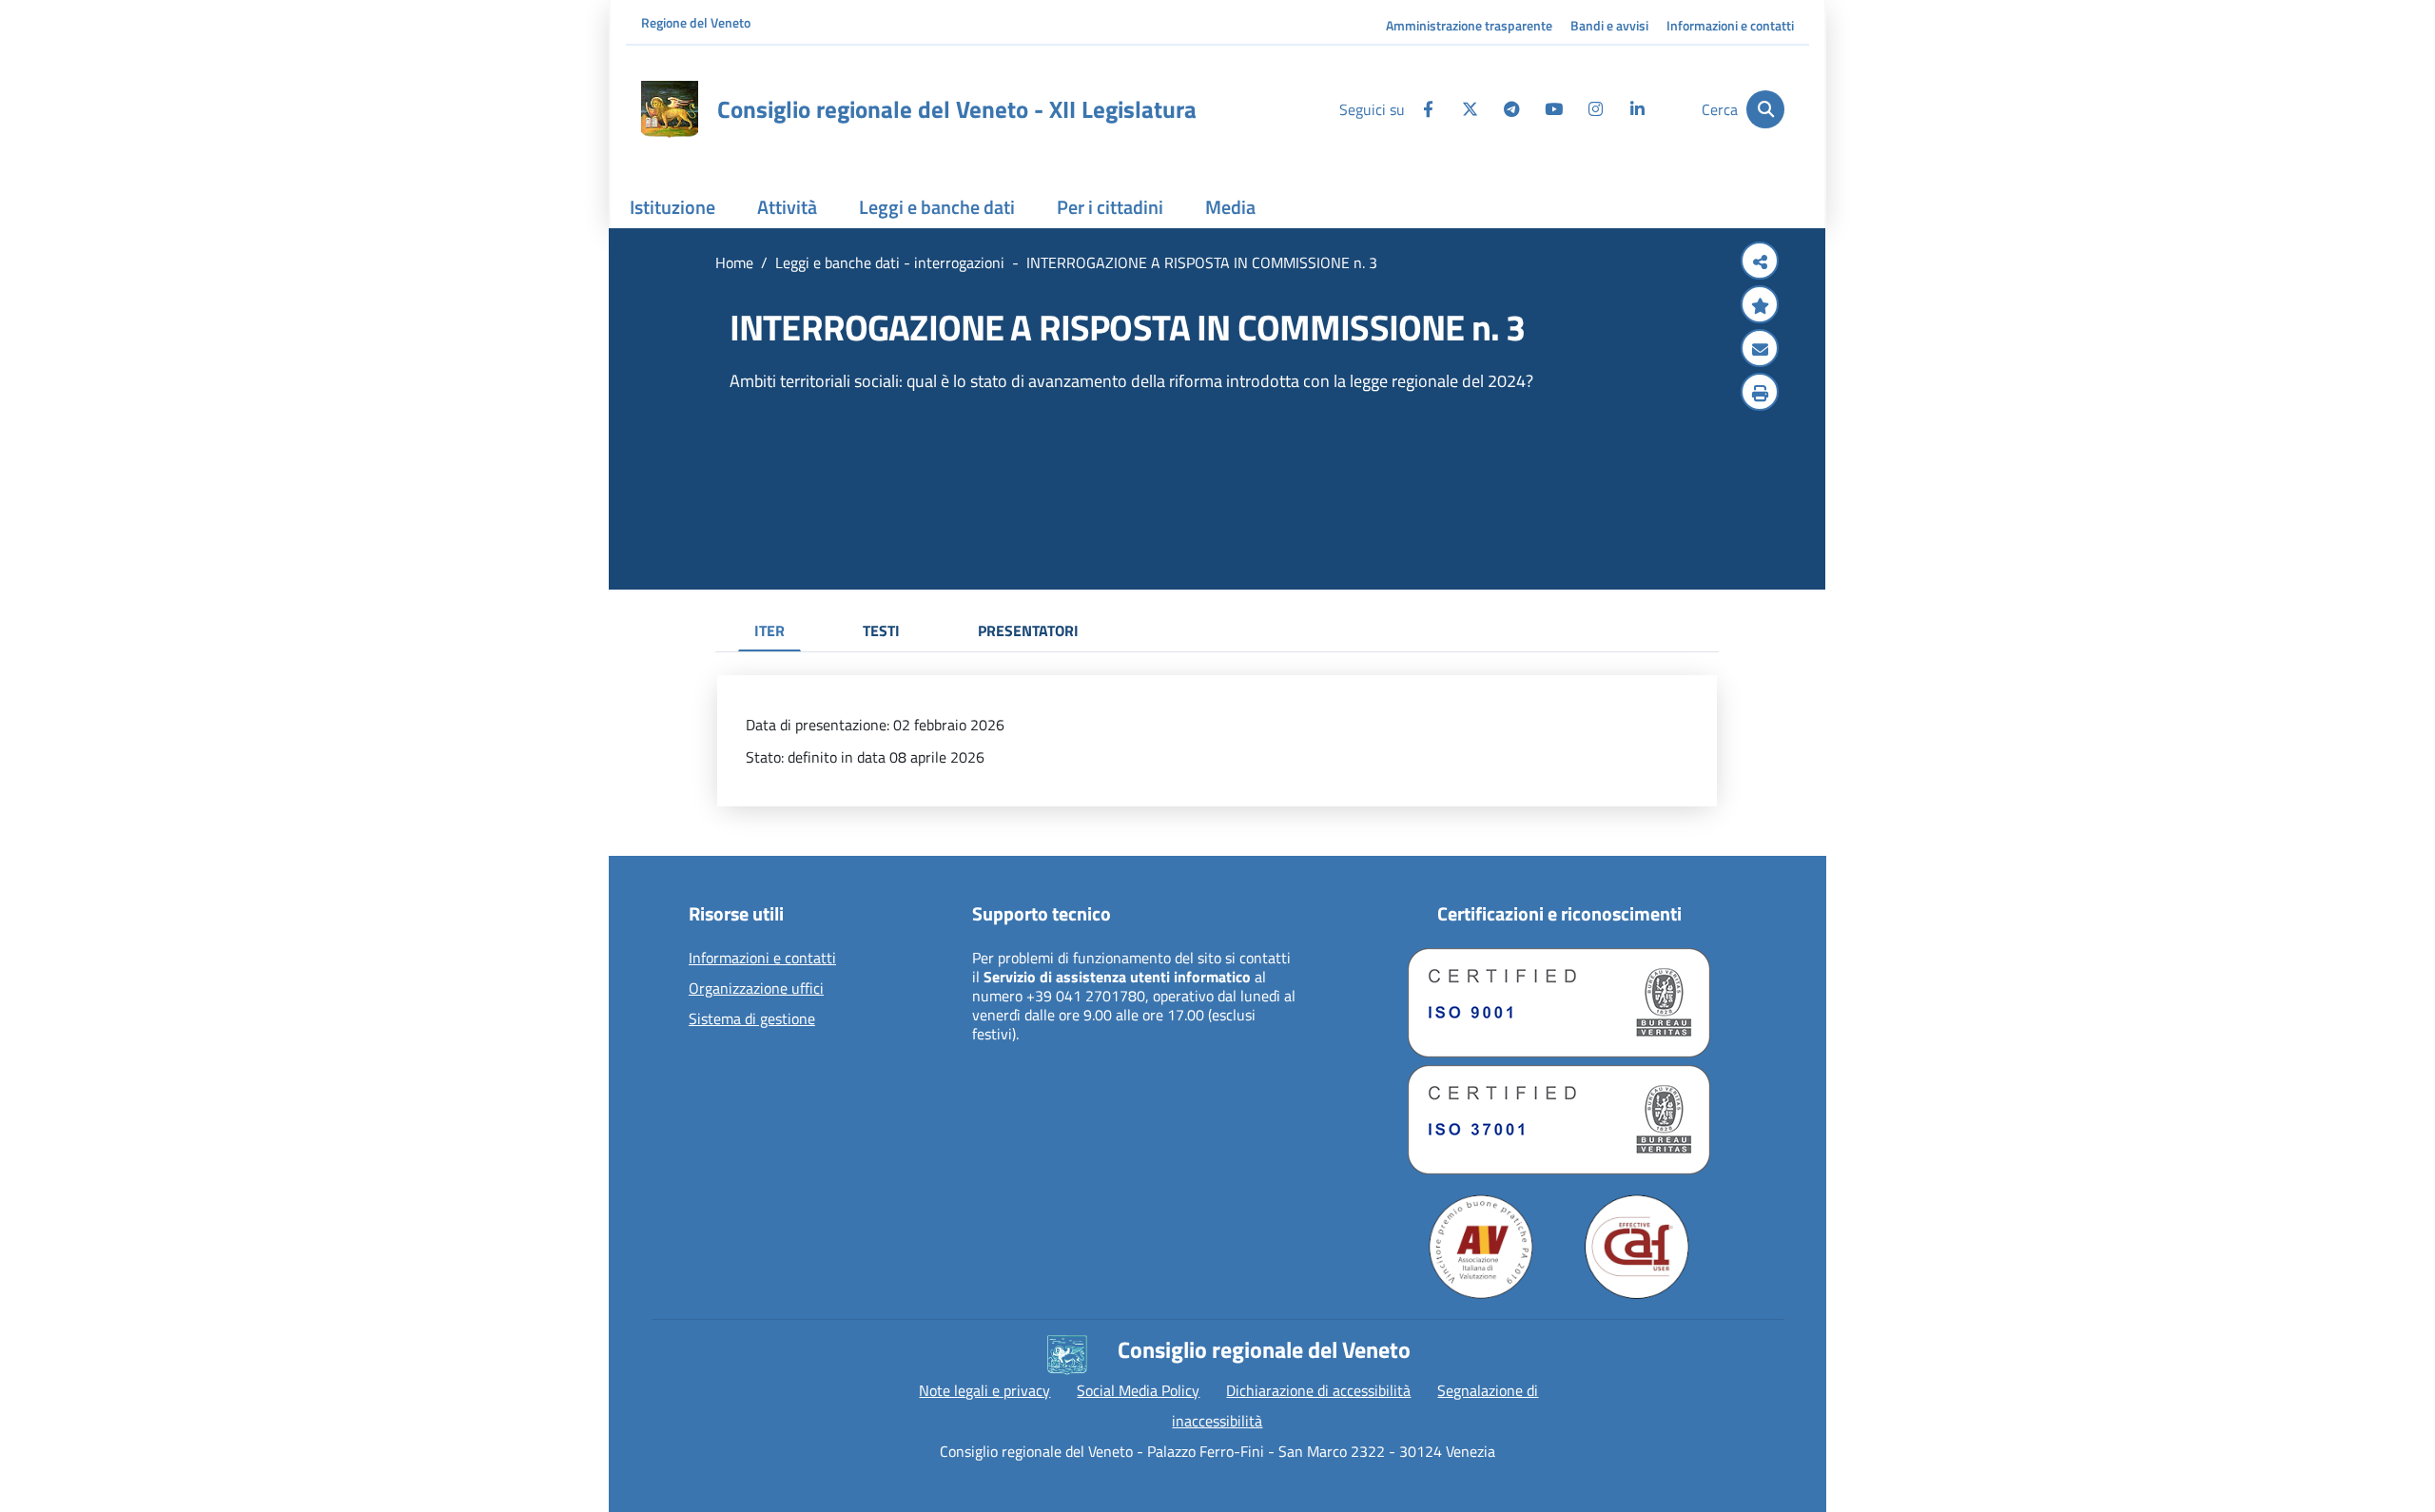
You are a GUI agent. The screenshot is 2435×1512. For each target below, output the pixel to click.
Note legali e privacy (984, 1390)
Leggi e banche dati (937, 207)
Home (734, 262)
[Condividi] (1760, 262)
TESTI (881, 630)
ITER (769, 630)
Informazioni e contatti (1730, 25)
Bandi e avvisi (1609, 25)
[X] (1470, 109)
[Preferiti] (1760, 306)
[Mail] (1760, 350)
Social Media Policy (1138, 1390)
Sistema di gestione (752, 1019)
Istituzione (672, 207)
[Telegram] (1511, 109)
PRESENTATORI (1028, 630)
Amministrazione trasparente (1469, 25)
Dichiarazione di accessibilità (1318, 1390)
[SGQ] (1559, 1003)
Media (1230, 207)
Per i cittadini (1110, 207)
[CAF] (1637, 1247)
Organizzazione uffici (756, 989)
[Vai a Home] (670, 109)
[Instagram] (1595, 109)
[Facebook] (1428, 109)
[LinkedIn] (1637, 109)
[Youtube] (1553, 109)
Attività (787, 207)
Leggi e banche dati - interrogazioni (890, 262)
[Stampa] (1760, 394)
